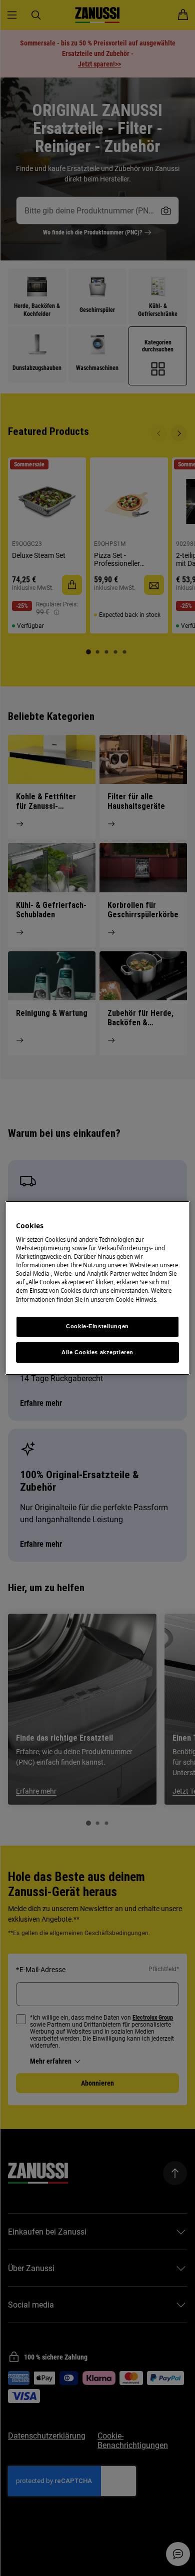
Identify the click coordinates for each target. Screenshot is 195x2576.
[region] (98, 1288)
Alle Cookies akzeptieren (97, 1352)
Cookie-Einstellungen (97, 1326)
